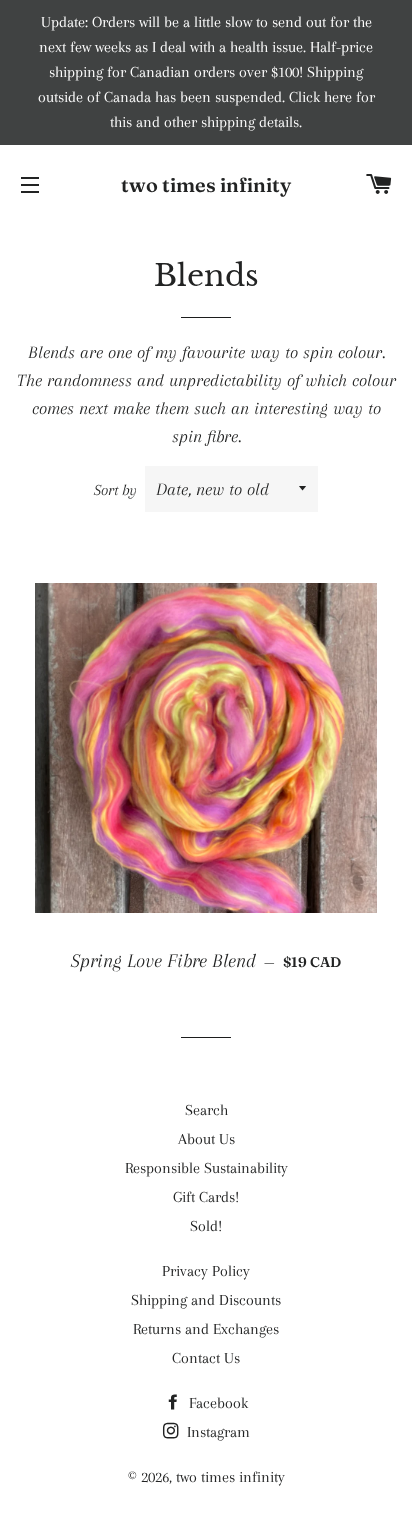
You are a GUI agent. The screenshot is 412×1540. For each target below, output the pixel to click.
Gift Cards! (206, 1197)
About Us (206, 1139)
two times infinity (206, 184)
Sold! (206, 1226)
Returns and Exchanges (206, 1329)
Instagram (216, 1432)
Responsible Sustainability (206, 1168)
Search (206, 1110)
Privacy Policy (206, 1271)
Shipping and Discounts (206, 1300)
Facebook (216, 1403)
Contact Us (206, 1358)
